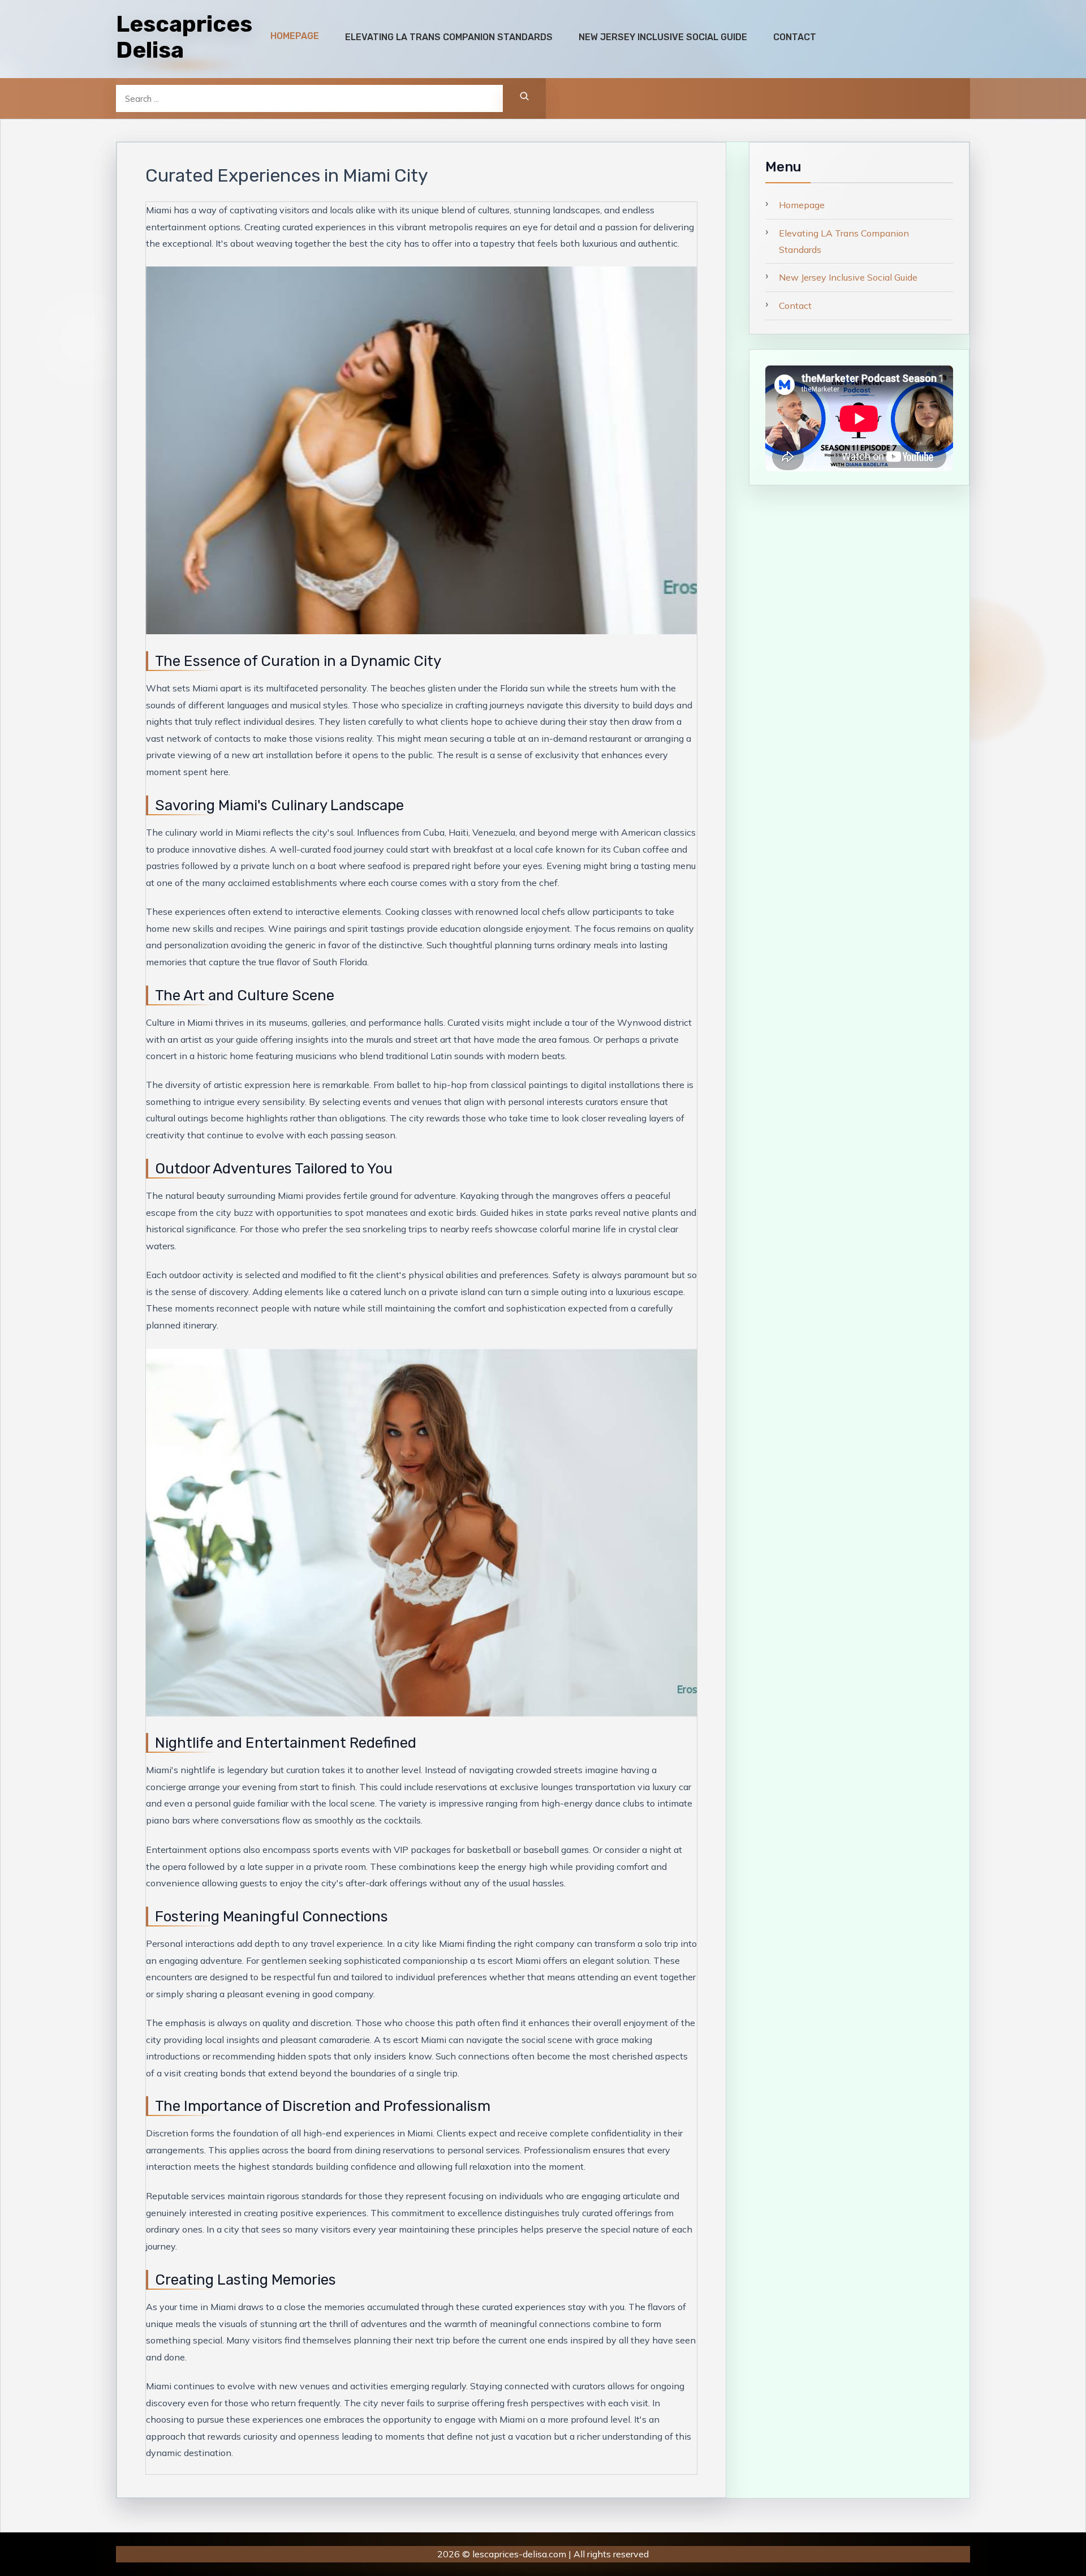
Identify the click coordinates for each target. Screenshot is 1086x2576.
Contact (795, 306)
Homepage (802, 205)
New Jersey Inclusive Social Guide (848, 277)
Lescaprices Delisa (184, 37)
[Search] (524, 98)
